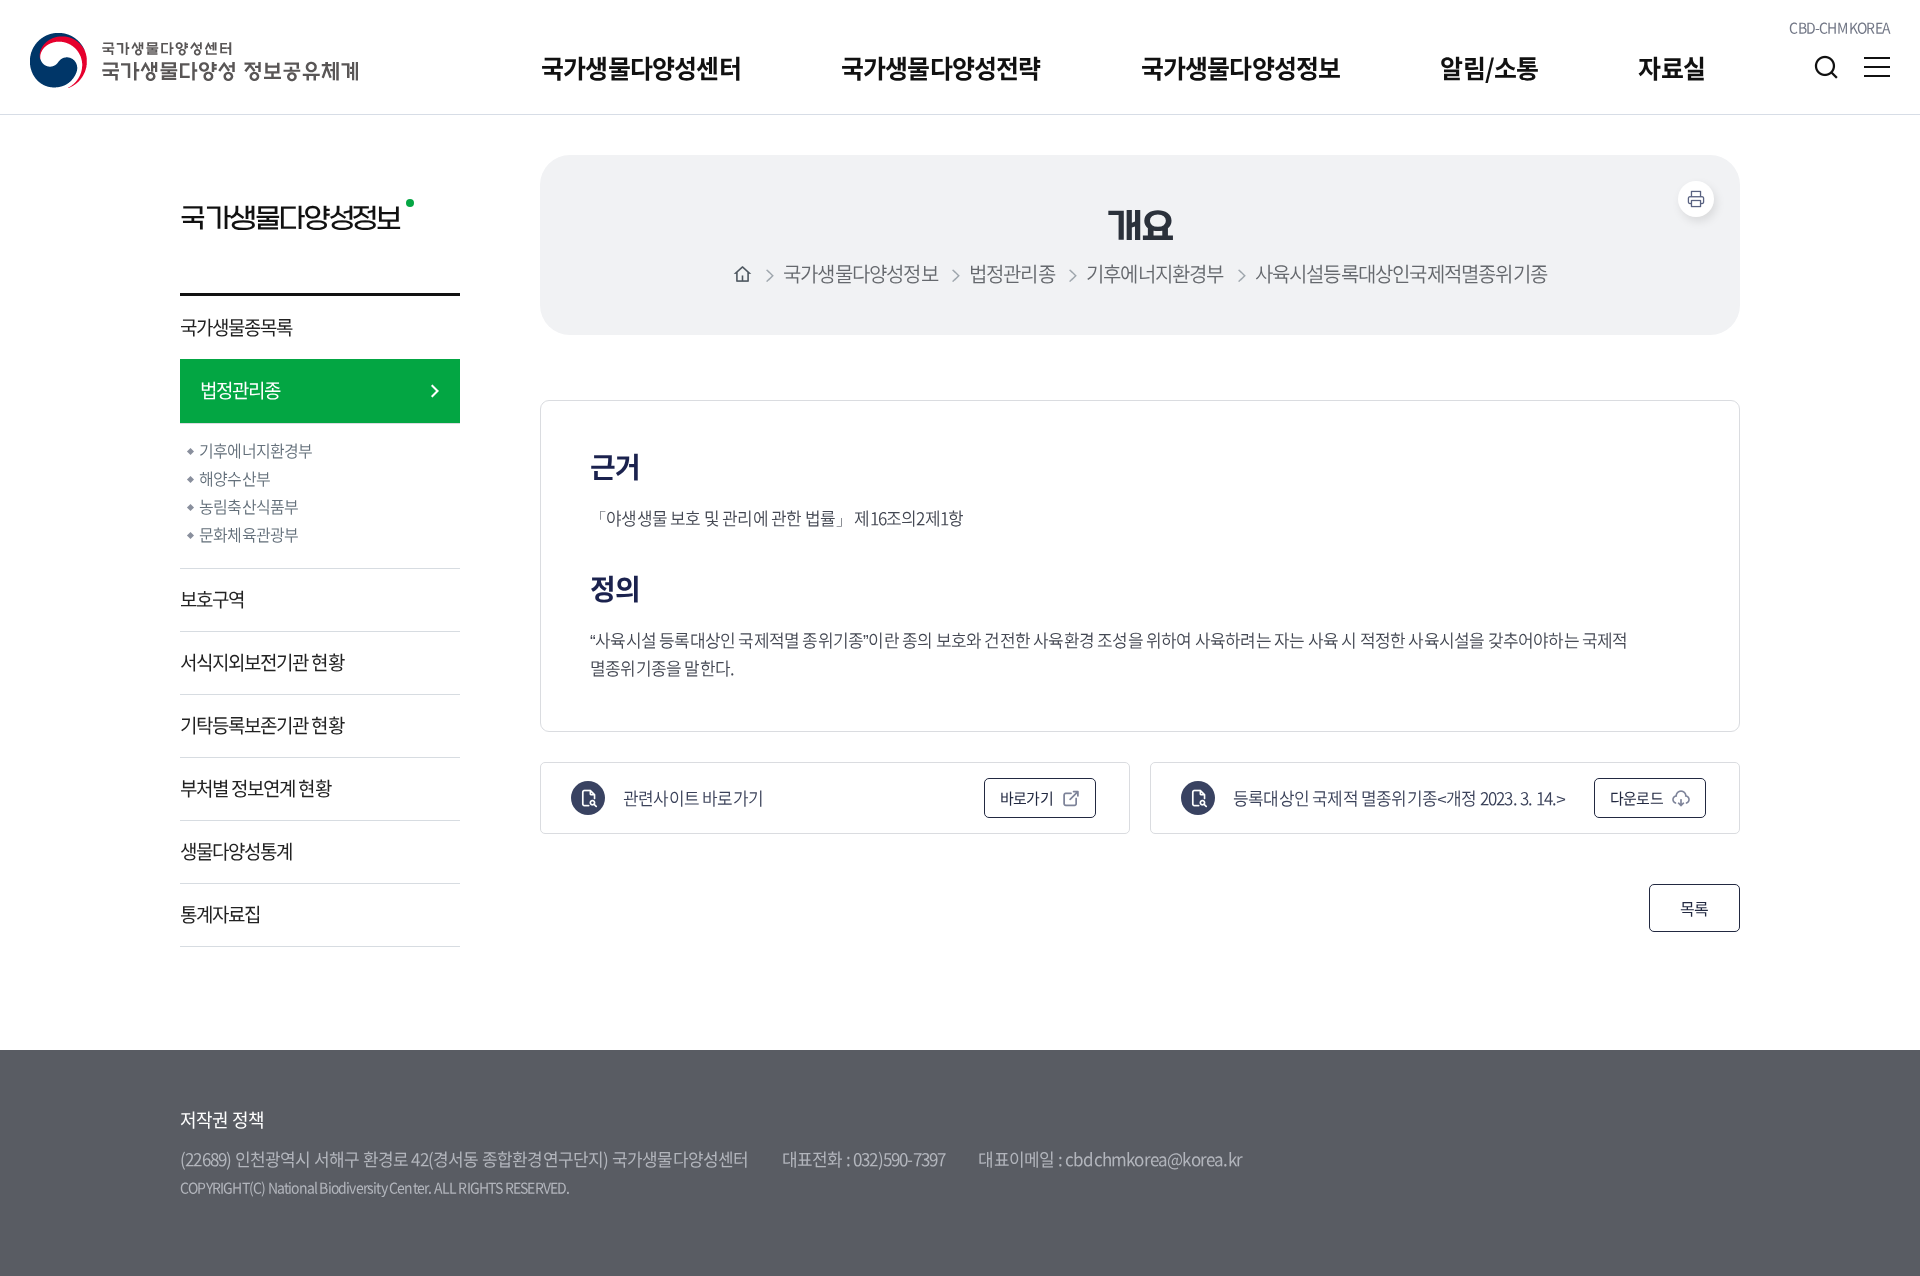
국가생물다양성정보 (1241, 67)
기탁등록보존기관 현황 (262, 725)
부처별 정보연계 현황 (255, 788)
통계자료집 (220, 914)
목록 (1694, 908)
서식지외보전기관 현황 (262, 662)
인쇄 (1696, 199)
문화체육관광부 (248, 534)
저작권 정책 (222, 1120)
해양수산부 (234, 478)
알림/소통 (1489, 67)
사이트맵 (1877, 67)
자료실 (1671, 67)
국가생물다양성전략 (941, 67)
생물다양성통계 (236, 851)
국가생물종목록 (236, 327)
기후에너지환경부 (256, 450)
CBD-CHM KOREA (1839, 27)
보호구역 (212, 599)
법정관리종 (240, 390)
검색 (1826, 67)
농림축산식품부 (248, 506)
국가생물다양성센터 (641, 67)
